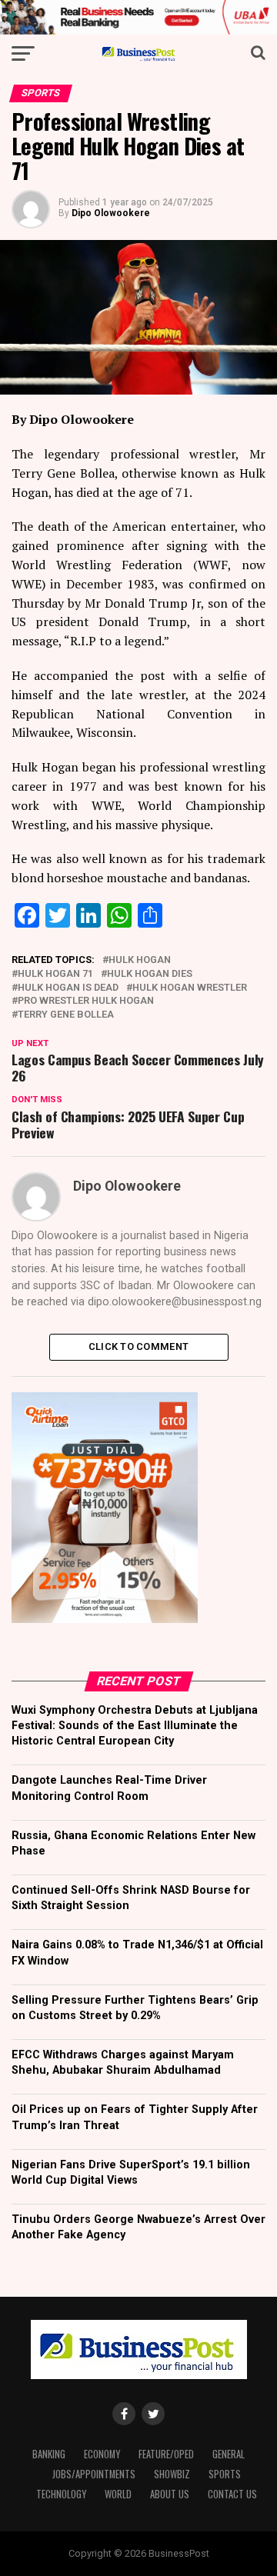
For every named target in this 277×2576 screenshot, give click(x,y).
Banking (49, 2454)
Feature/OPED (166, 2454)
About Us (170, 2494)
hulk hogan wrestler (190, 988)
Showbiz (172, 2474)
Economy (102, 2454)
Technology (61, 2494)
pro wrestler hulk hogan (86, 1001)
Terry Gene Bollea (66, 1015)
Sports (225, 2474)
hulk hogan (140, 960)
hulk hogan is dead (68, 988)
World (118, 2494)
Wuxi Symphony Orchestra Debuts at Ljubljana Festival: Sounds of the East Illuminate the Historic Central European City (135, 1726)
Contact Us (232, 2494)
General (229, 2454)
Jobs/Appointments (94, 2474)
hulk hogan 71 (55, 974)
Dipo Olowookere (111, 213)
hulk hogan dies (150, 974)
